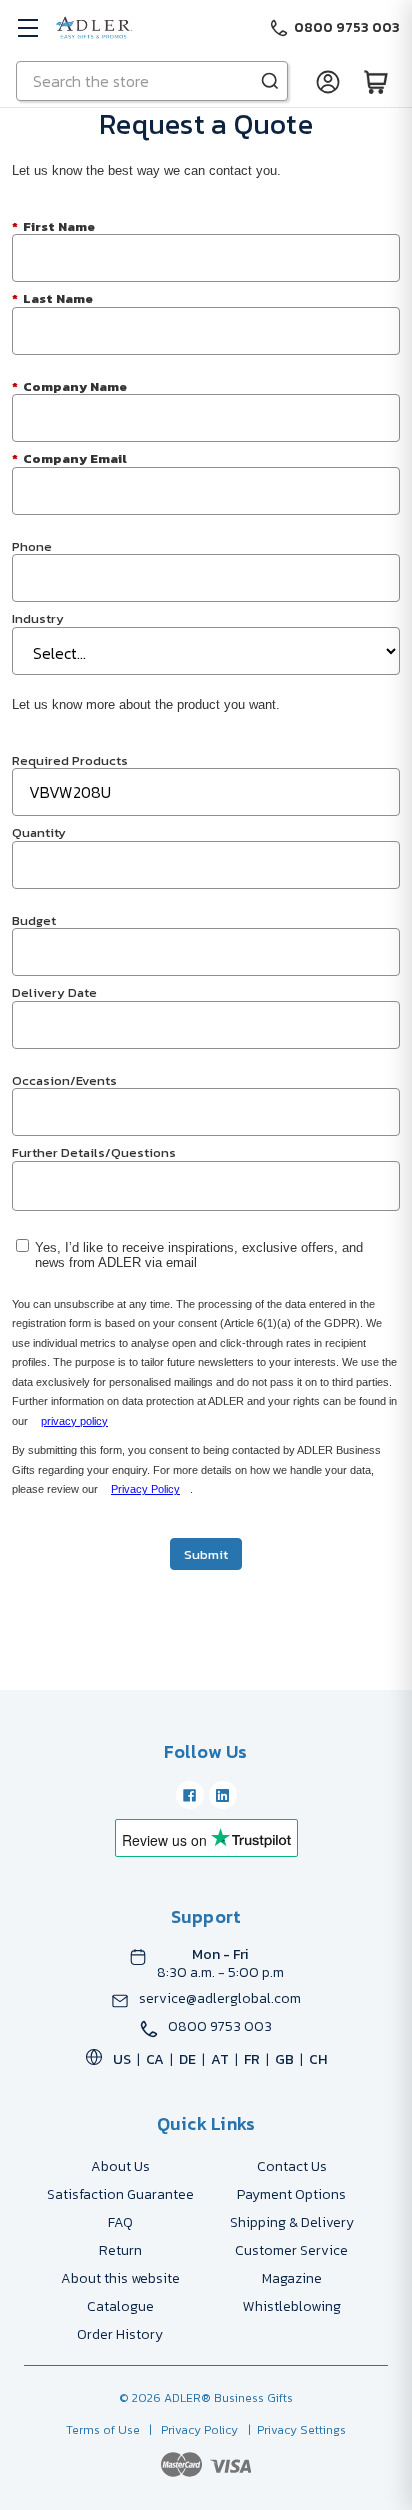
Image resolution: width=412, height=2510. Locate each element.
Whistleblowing (292, 2306)
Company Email (69, 457)
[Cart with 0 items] (376, 81)
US (122, 2059)
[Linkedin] (223, 1795)
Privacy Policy (145, 1489)
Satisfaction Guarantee (120, 2194)
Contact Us (292, 2166)
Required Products (70, 759)
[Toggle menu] (27, 27)
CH (318, 2059)
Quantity (39, 831)
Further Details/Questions (94, 1151)
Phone (32, 545)
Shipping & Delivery (292, 2222)
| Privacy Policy (190, 2430)
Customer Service (291, 2250)
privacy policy (74, 1421)
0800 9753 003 (220, 2027)
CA (155, 2059)
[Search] (270, 81)
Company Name (69, 385)
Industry (38, 617)
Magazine (292, 2278)
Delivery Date (54, 991)
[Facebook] (190, 1795)
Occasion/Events (64, 1079)
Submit (206, 1554)
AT (220, 2059)
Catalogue (120, 2306)
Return (120, 2250)
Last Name (52, 297)
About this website (120, 2278)
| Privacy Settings (294, 2430)
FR (252, 2059)
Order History (120, 2334)
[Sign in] (328, 81)
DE (187, 2059)
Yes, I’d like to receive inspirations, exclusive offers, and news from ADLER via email (199, 1255)
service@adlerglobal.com (220, 1999)
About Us (120, 2166)
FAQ (120, 2222)
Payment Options (291, 2194)
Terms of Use (104, 2430)
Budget (34, 919)
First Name (53, 225)
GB (284, 2059)
